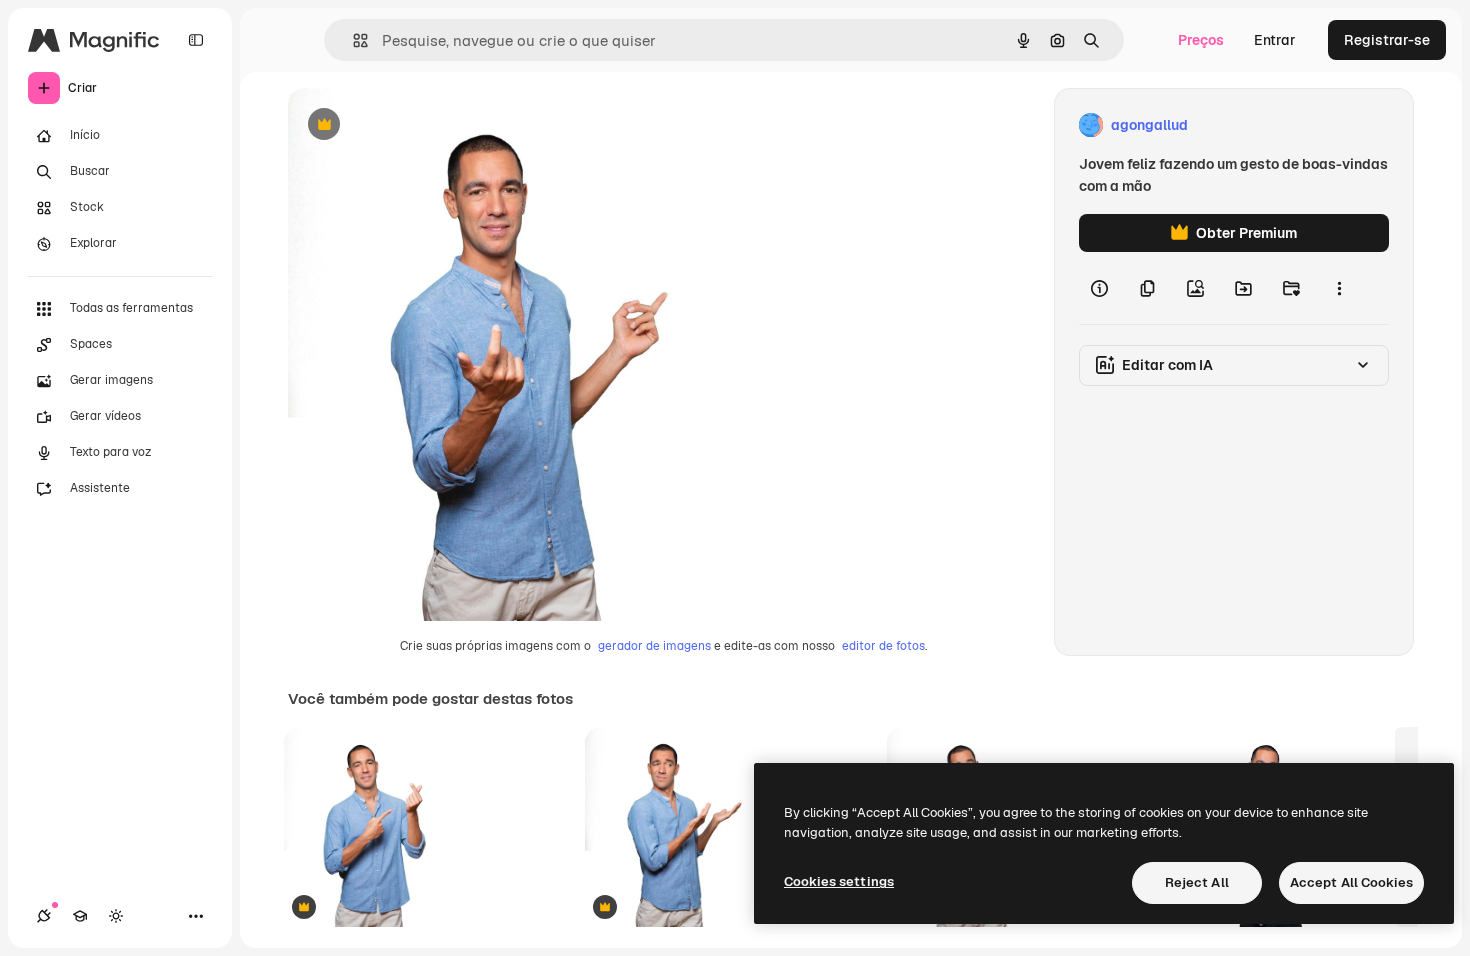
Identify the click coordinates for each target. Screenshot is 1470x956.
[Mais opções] (1339, 288)
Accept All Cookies (1351, 882)
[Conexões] (44, 916)
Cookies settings (839, 881)
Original (416, 125)
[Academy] (80, 916)
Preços (1201, 40)
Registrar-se (1387, 40)
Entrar (1275, 40)
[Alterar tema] (116, 916)
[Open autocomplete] (352, 40)
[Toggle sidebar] (196, 40)
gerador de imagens (654, 646)
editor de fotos (883, 646)
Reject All (1197, 882)
